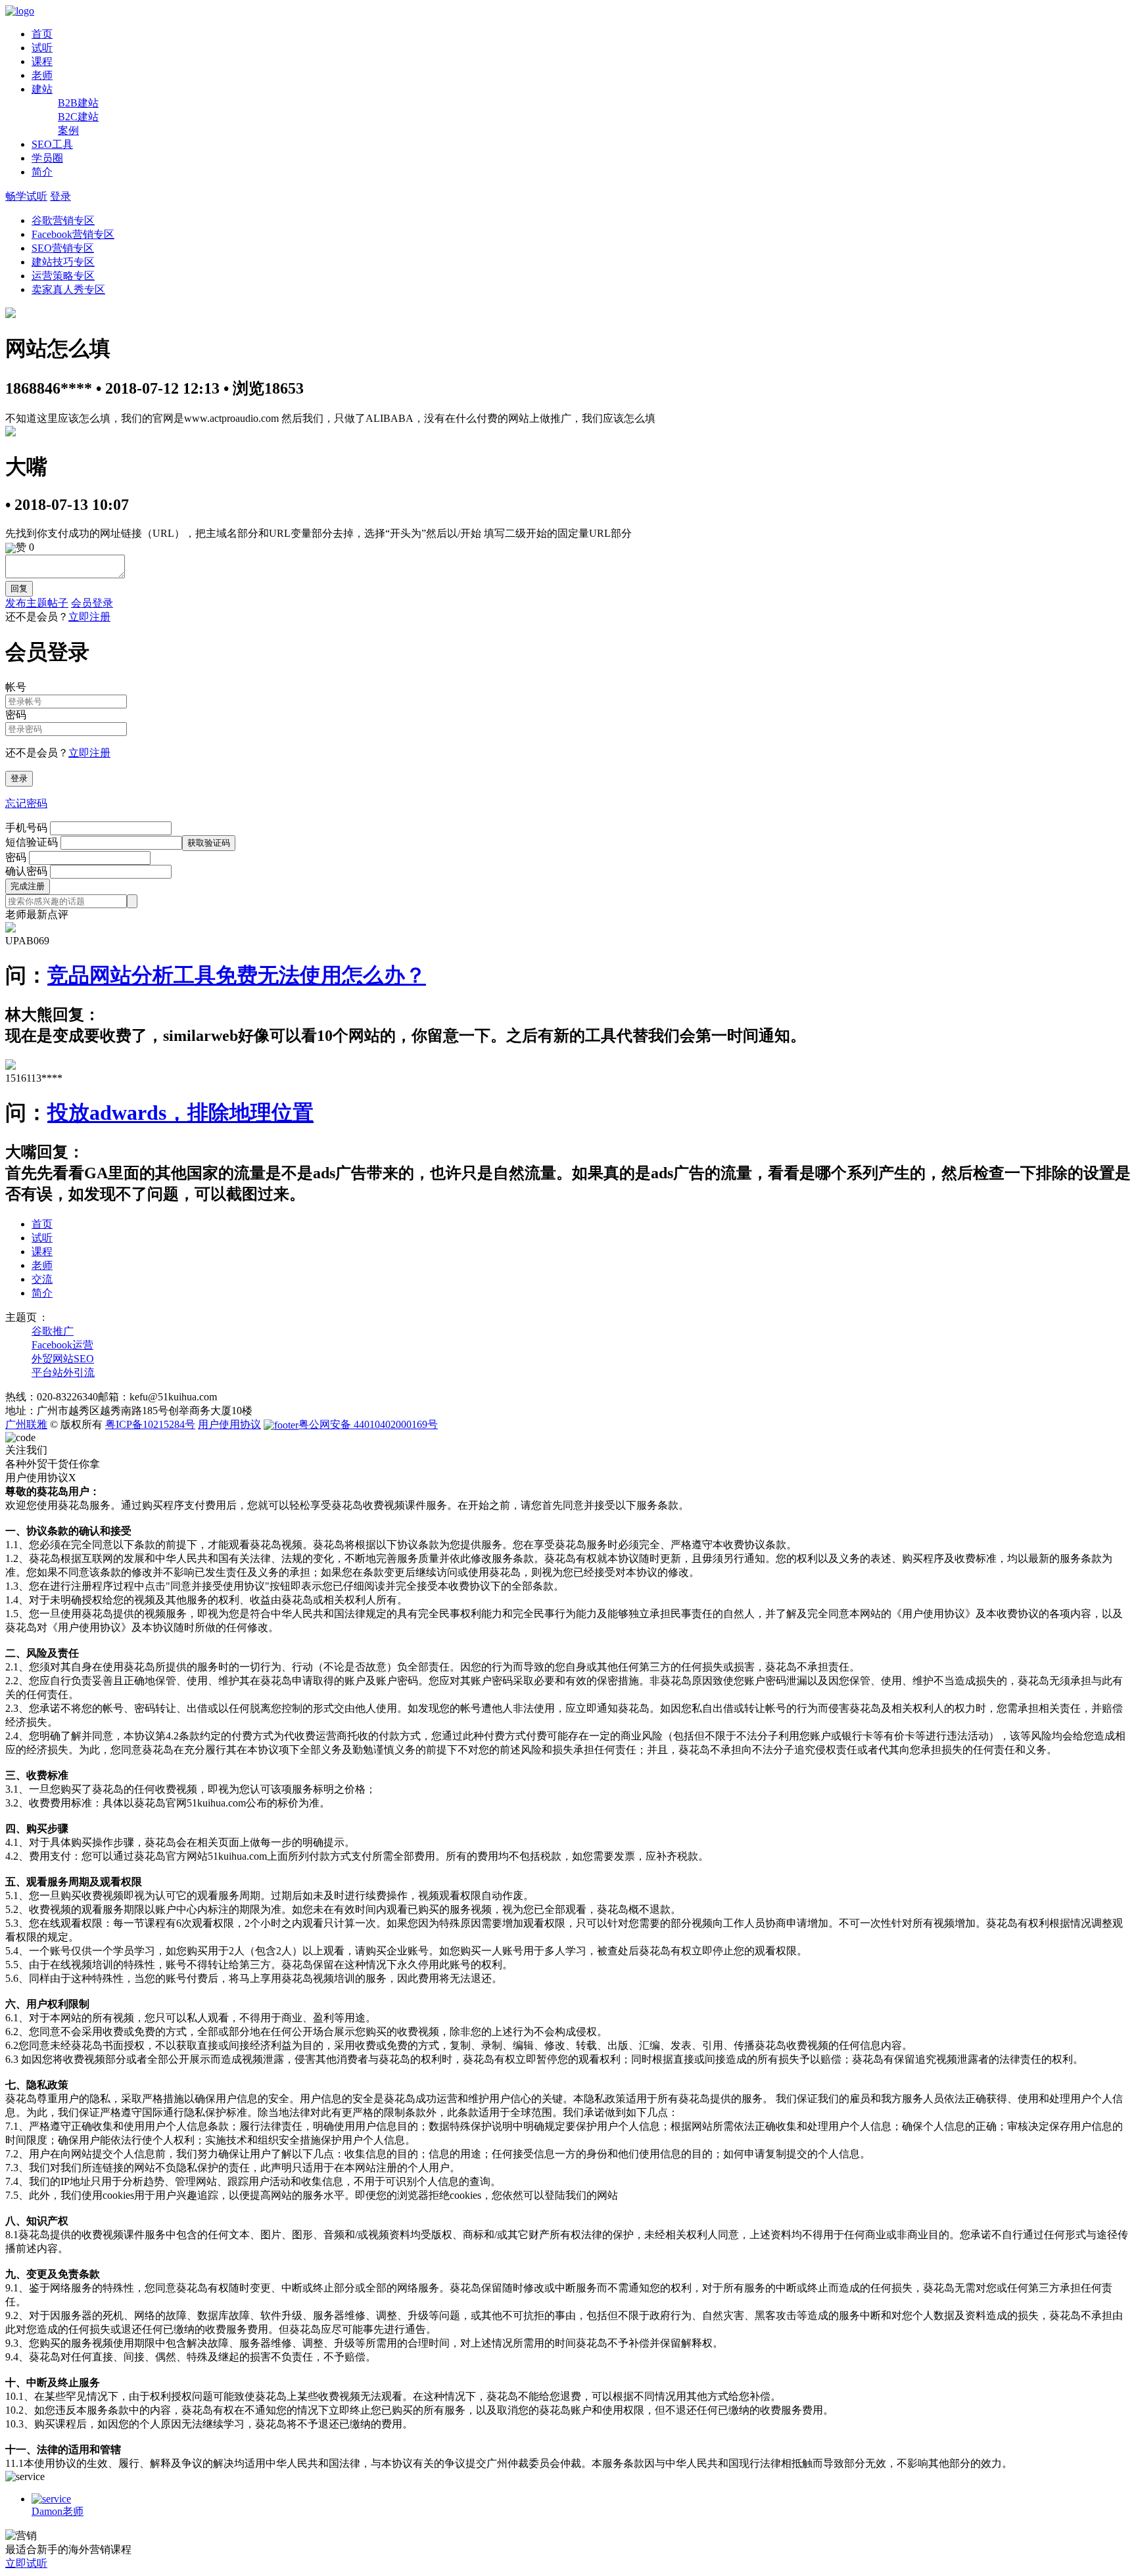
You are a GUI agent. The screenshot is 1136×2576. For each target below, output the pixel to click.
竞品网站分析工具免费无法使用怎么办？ (237, 975)
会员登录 (92, 603)
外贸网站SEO (63, 1359)
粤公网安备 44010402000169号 (368, 1424)
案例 (68, 130)
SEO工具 (52, 144)
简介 (42, 172)
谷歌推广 (53, 1331)
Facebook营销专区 (73, 234)
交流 (42, 1279)
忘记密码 (26, 803)
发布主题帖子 (37, 603)
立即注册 (89, 617)
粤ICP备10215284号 (150, 1424)
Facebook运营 (62, 1345)
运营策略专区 (63, 276)
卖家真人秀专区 (68, 289)
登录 (60, 196)
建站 (42, 89)
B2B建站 (78, 103)
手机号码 (26, 828)
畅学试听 (26, 196)
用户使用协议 (229, 1424)
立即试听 (26, 2563)
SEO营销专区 (63, 248)
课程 (42, 61)
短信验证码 (32, 842)
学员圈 (47, 158)
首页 (42, 34)
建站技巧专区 (63, 262)
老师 (42, 75)
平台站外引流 (63, 1372)
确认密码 (26, 871)
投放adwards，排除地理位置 (180, 1113)
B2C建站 (78, 117)
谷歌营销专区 (63, 220)
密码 (16, 857)
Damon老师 (58, 2511)
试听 (42, 48)
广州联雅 (26, 1424)
